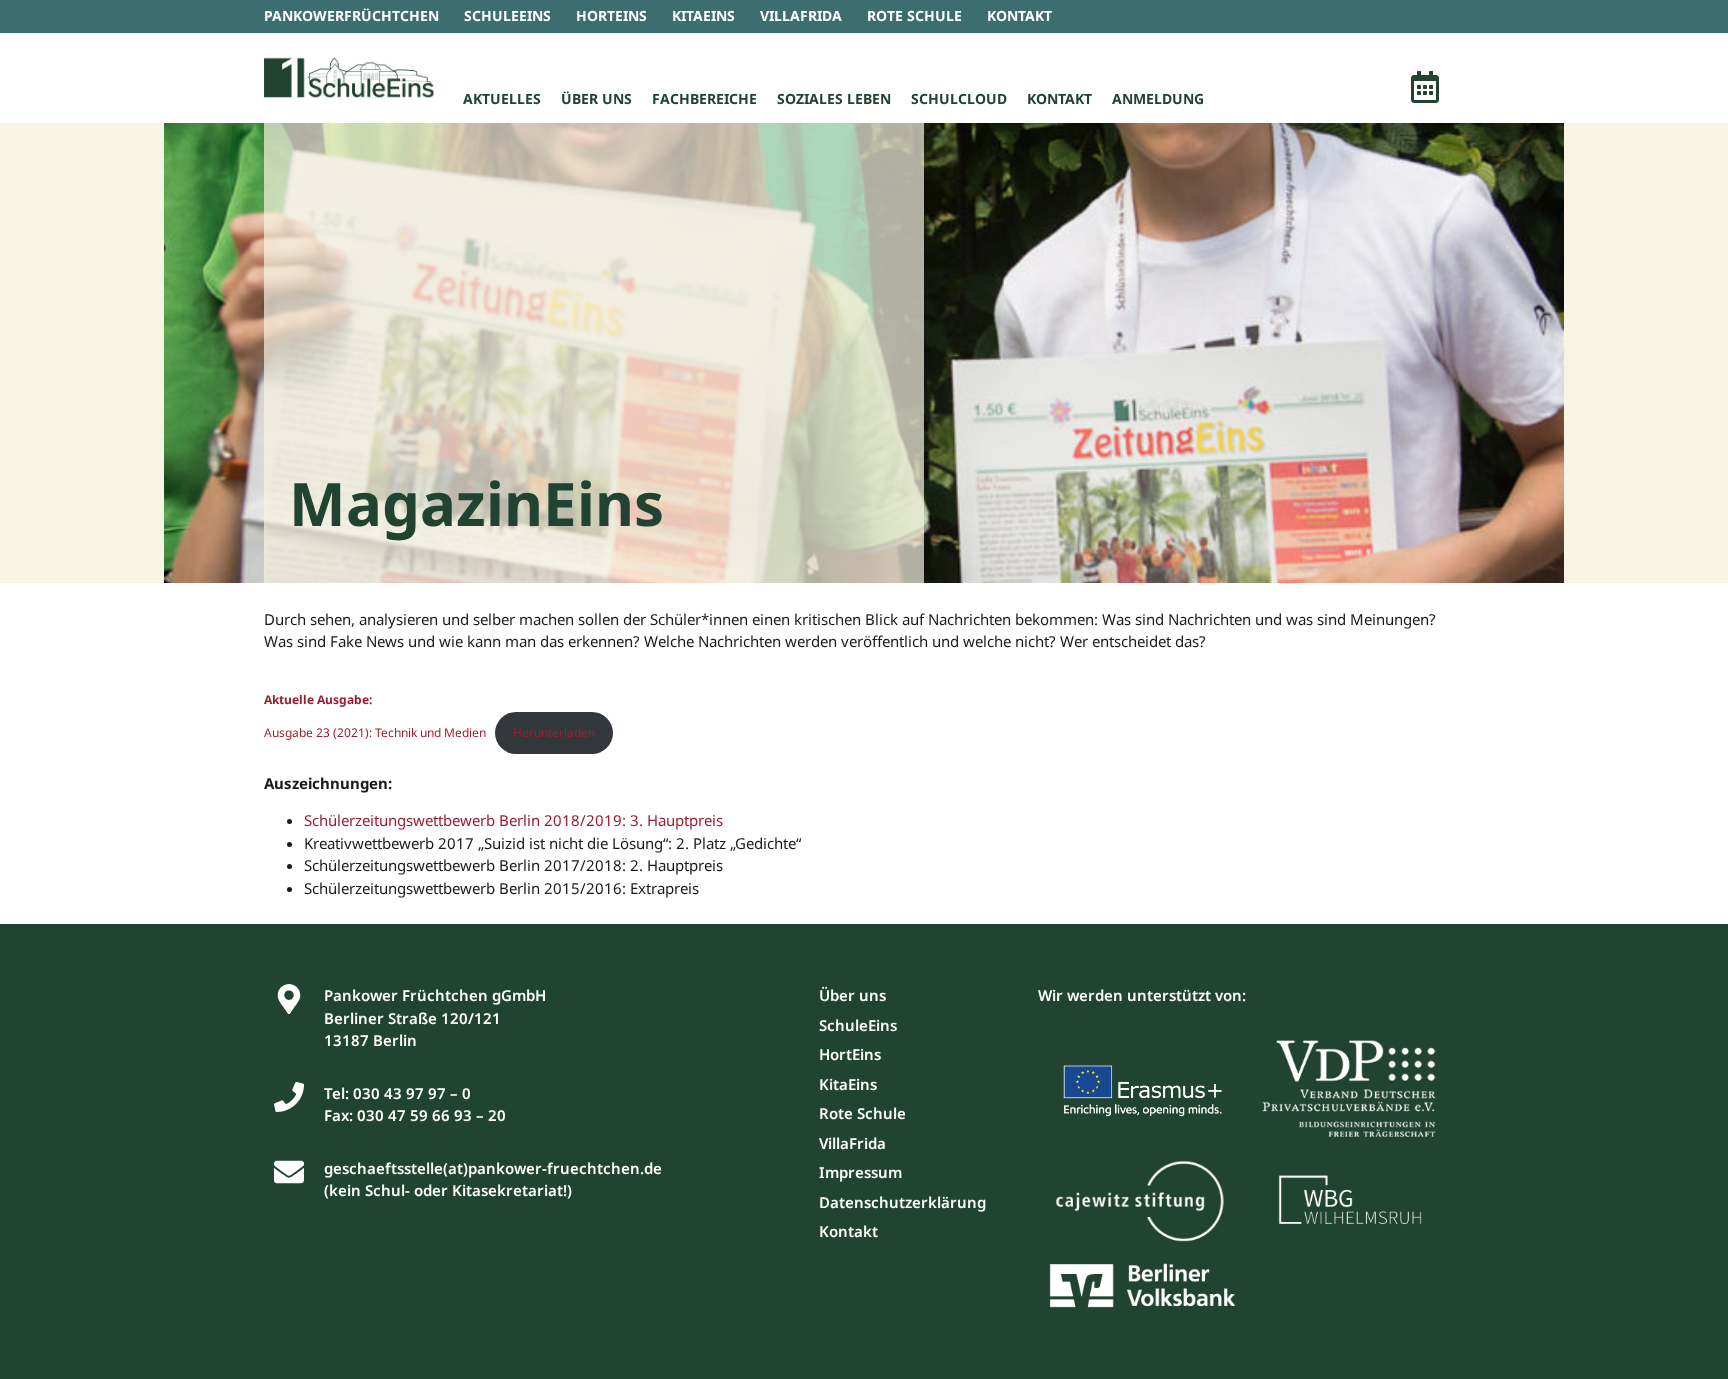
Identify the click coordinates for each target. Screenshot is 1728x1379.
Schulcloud (959, 98)
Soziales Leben (834, 98)
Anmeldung (1158, 98)
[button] (1425, 90)
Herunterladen (554, 732)
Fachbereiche (704, 98)
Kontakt (1059, 98)
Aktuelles (502, 98)
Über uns (596, 98)
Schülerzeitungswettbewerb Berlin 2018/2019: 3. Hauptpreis (513, 820)
